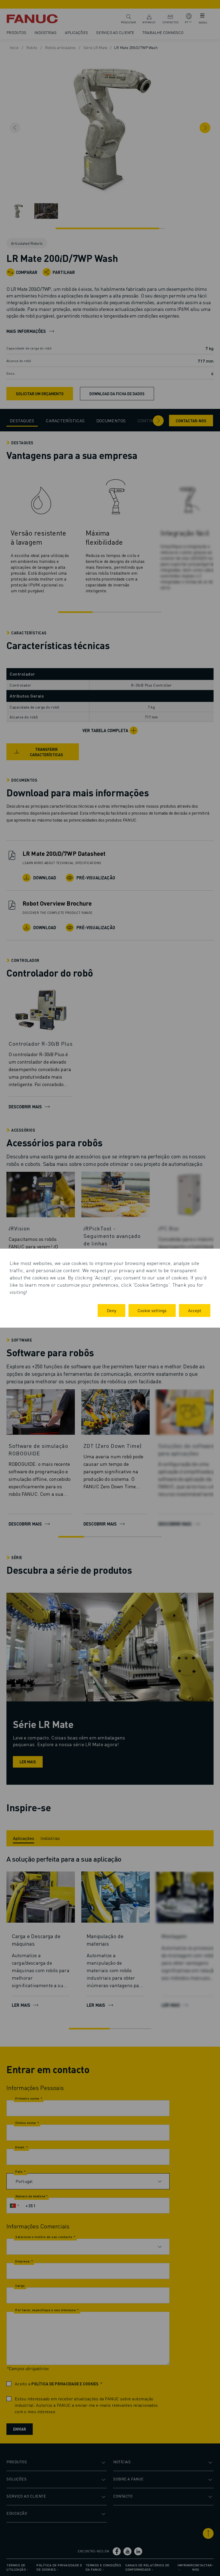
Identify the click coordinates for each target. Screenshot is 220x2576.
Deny (111, 1310)
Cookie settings (152, 1310)
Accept (195, 1310)
